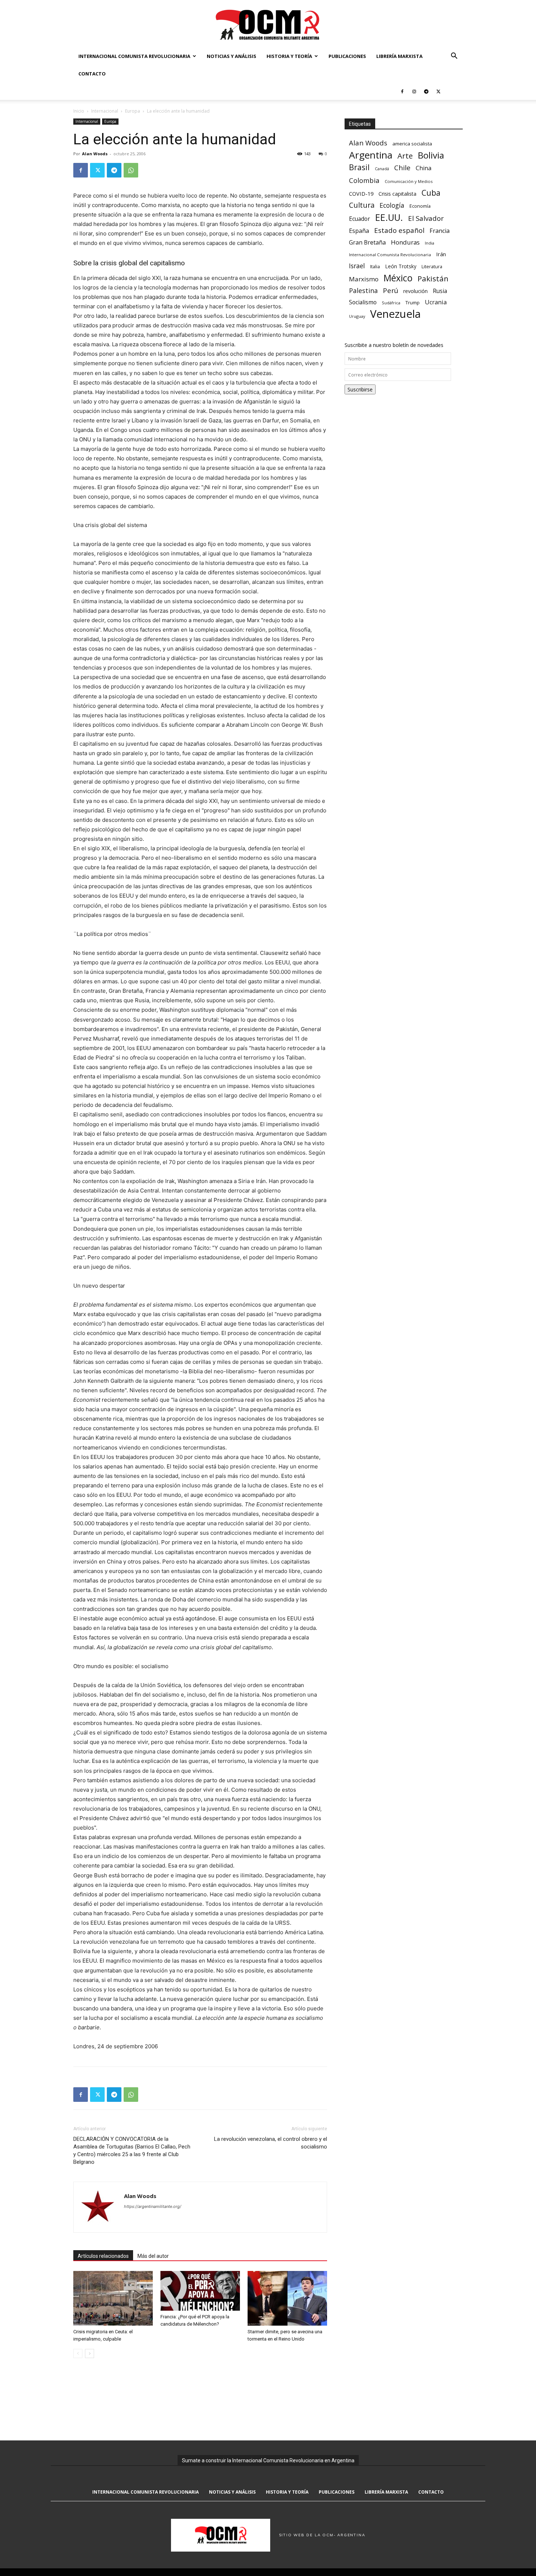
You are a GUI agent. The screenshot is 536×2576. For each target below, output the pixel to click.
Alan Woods (95, 154)
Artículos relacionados (103, 2256)
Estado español (399, 230)
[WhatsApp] (131, 170)
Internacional (105, 111)
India (430, 243)
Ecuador (360, 219)
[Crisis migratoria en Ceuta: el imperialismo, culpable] (113, 2298)
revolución (415, 291)
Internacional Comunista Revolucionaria (134, 56)
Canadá (382, 169)
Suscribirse (360, 389)
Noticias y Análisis (232, 56)
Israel (357, 266)
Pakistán (433, 279)
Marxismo (364, 279)
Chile (402, 167)
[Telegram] (426, 91)
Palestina (363, 291)
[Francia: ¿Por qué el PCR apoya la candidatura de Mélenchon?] (200, 2291)
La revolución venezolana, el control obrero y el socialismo (271, 2143)
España (359, 231)
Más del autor (153, 2256)
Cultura (362, 205)
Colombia (364, 180)
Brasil (359, 167)
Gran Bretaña (367, 243)
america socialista (412, 144)
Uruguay (357, 316)
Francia (440, 231)
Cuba (431, 193)
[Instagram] (414, 91)
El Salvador (426, 218)
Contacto (92, 74)
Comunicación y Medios (409, 181)
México (398, 278)
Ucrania (436, 302)
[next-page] (90, 2353)
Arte (405, 156)
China (424, 168)
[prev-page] (78, 2353)
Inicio (79, 111)
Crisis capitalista (397, 194)
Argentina (371, 155)
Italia (375, 267)
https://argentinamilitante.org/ (153, 2206)
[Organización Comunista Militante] (268, 24)
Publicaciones (347, 56)
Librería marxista (399, 56)
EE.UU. (389, 217)
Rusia (440, 291)
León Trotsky (401, 266)
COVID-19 (361, 194)
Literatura (432, 267)
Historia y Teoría (289, 56)
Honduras (405, 242)
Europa (133, 111)
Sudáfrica (391, 303)
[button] (454, 57)
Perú (391, 290)
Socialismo (363, 302)
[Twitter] (438, 91)
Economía (420, 206)
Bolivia (431, 155)
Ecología (392, 205)
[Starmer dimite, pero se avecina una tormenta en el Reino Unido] (287, 2298)
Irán (441, 254)
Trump (413, 303)
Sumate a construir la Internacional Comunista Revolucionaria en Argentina (268, 2460)
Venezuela (395, 314)
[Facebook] (402, 91)
